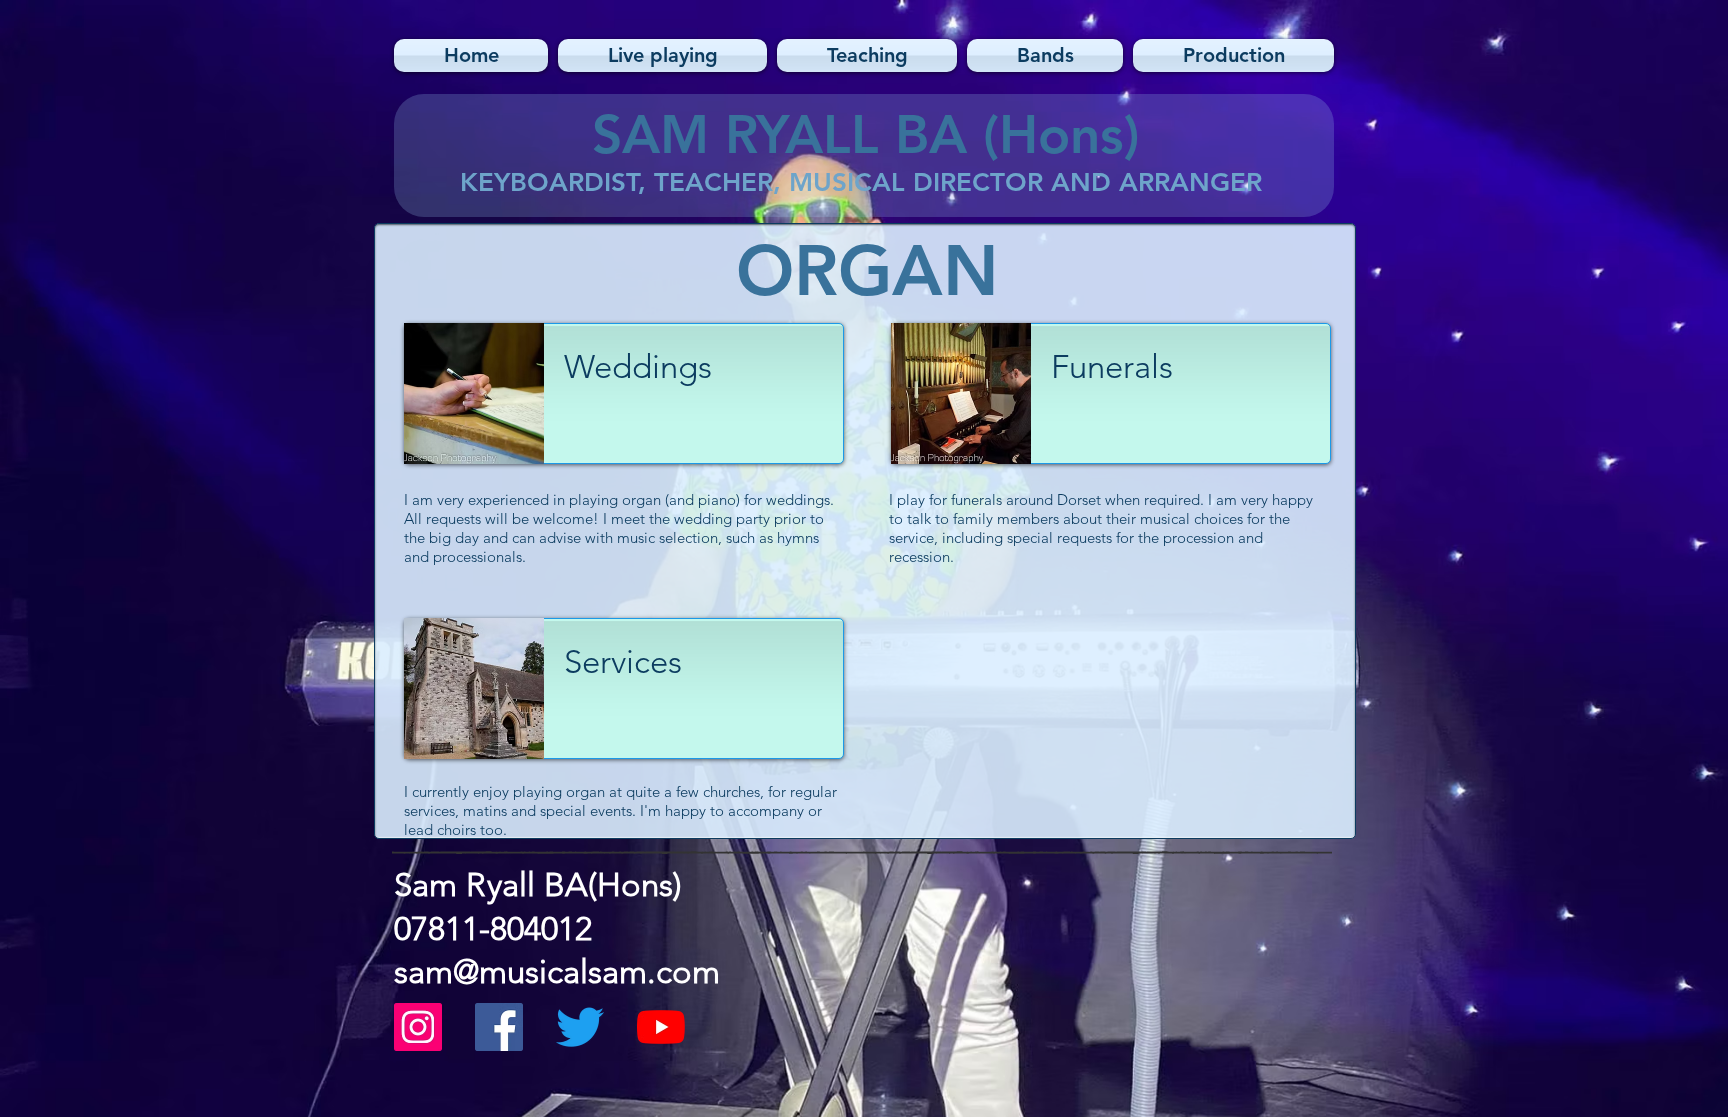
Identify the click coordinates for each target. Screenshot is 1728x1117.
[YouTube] (661, 1027)
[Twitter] (580, 1027)
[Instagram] (418, 1027)
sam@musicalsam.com (557, 972)
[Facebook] (499, 1027)
